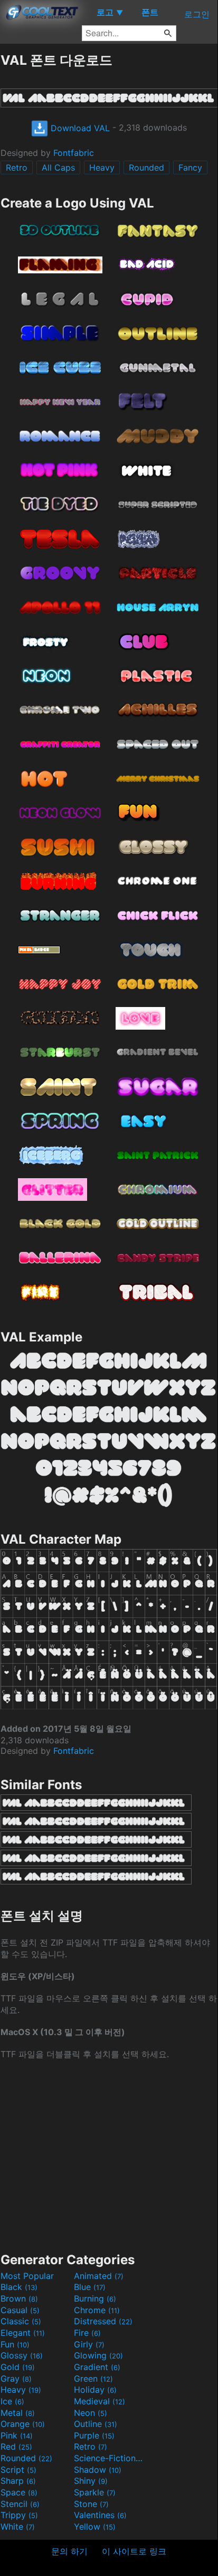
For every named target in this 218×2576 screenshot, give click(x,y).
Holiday (95, 2390)
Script (18, 2470)
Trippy (19, 2515)
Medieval (99, 2401)
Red (16, 2446)
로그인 (197, 14)
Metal (18, 2413)
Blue (90, 2287)
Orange (23, 2424)
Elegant (23, 2333)
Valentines (100, 2515)
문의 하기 (69, 2551)
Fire (87, 2333)
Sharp (18, 2481)
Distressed (103, 2321)
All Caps (58, 167)
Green (93, 2378)
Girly (89, 2344)
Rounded (146, 167)
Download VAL (79, 128)
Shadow (98, 2470)
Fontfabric (74, 153)
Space (19, 2492)
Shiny (91, 2481)
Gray (16, 2378)
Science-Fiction (109, 2458)
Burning (95, 2298)
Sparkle (95, 2492)
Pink (17, 2435)
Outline (96, 2424)
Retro (17, 167)
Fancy (190, 167)
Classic (21, 2321)
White (18, 2526)
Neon (91, 2413)
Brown (19, 2298)
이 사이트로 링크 (134, 2551)
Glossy (22, 2355)
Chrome (97, 2310)
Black (19, 2287)
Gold (18, 2367)
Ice (12, 2401)
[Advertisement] (109, 2155)
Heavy (102, 167)
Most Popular (27, 2276)
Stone (91, 2504)
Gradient (97, 2367)
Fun (15, 2344)
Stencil (20, 2504)
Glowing (98, 2355)
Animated (99, 2276)
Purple (94, 2435)
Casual (20, 2310)
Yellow (95, 2526)
